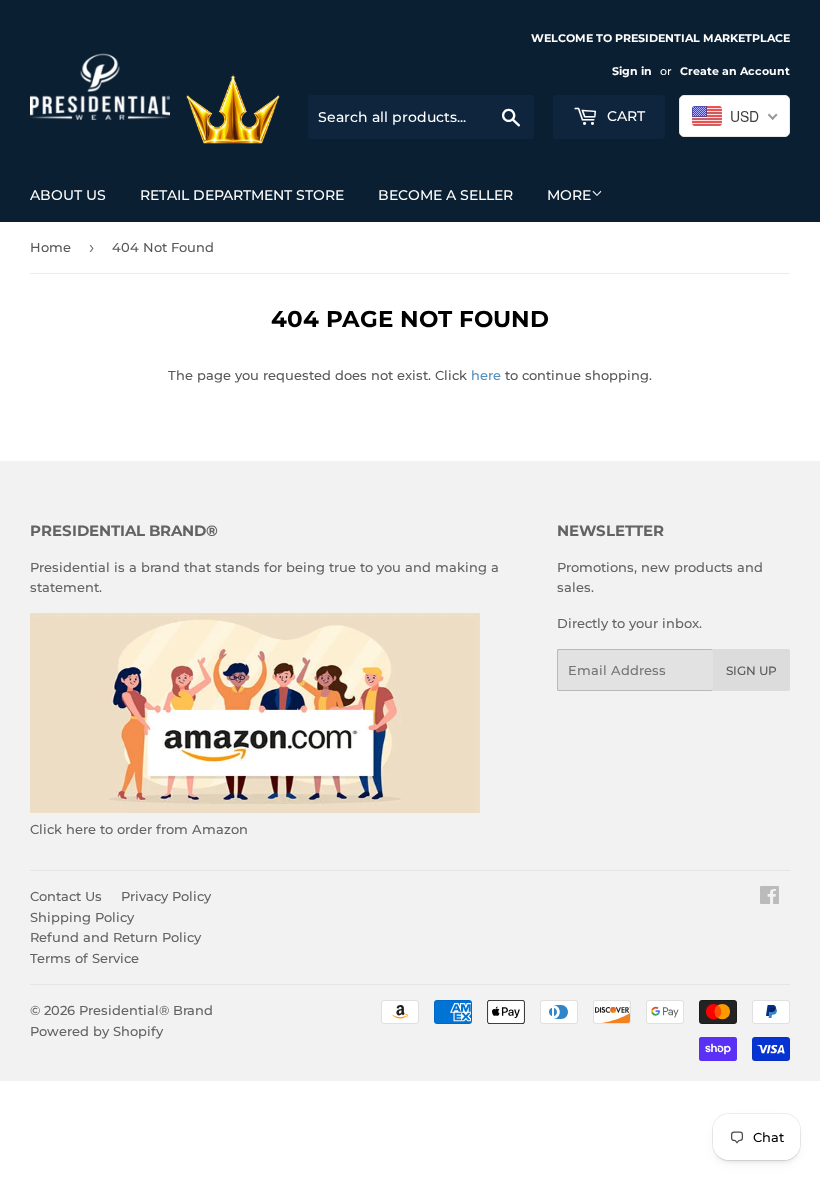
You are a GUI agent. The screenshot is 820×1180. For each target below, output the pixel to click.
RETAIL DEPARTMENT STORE (242, 195)
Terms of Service (84, 958)
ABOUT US (68, 195)
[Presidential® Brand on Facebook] (769, 898)
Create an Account (735, 71)
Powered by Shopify (96, 1031)
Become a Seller (445, 195)
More (569, 195)
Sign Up (751, 670)
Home (50, 247)
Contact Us (66, 896)
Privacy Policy (166, 896)
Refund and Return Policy (115, 937)
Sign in (632, 71)
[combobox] (734, 116)
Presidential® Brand (146, 1010)
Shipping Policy (82, 917)
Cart (624, 116)
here (486, 375)
